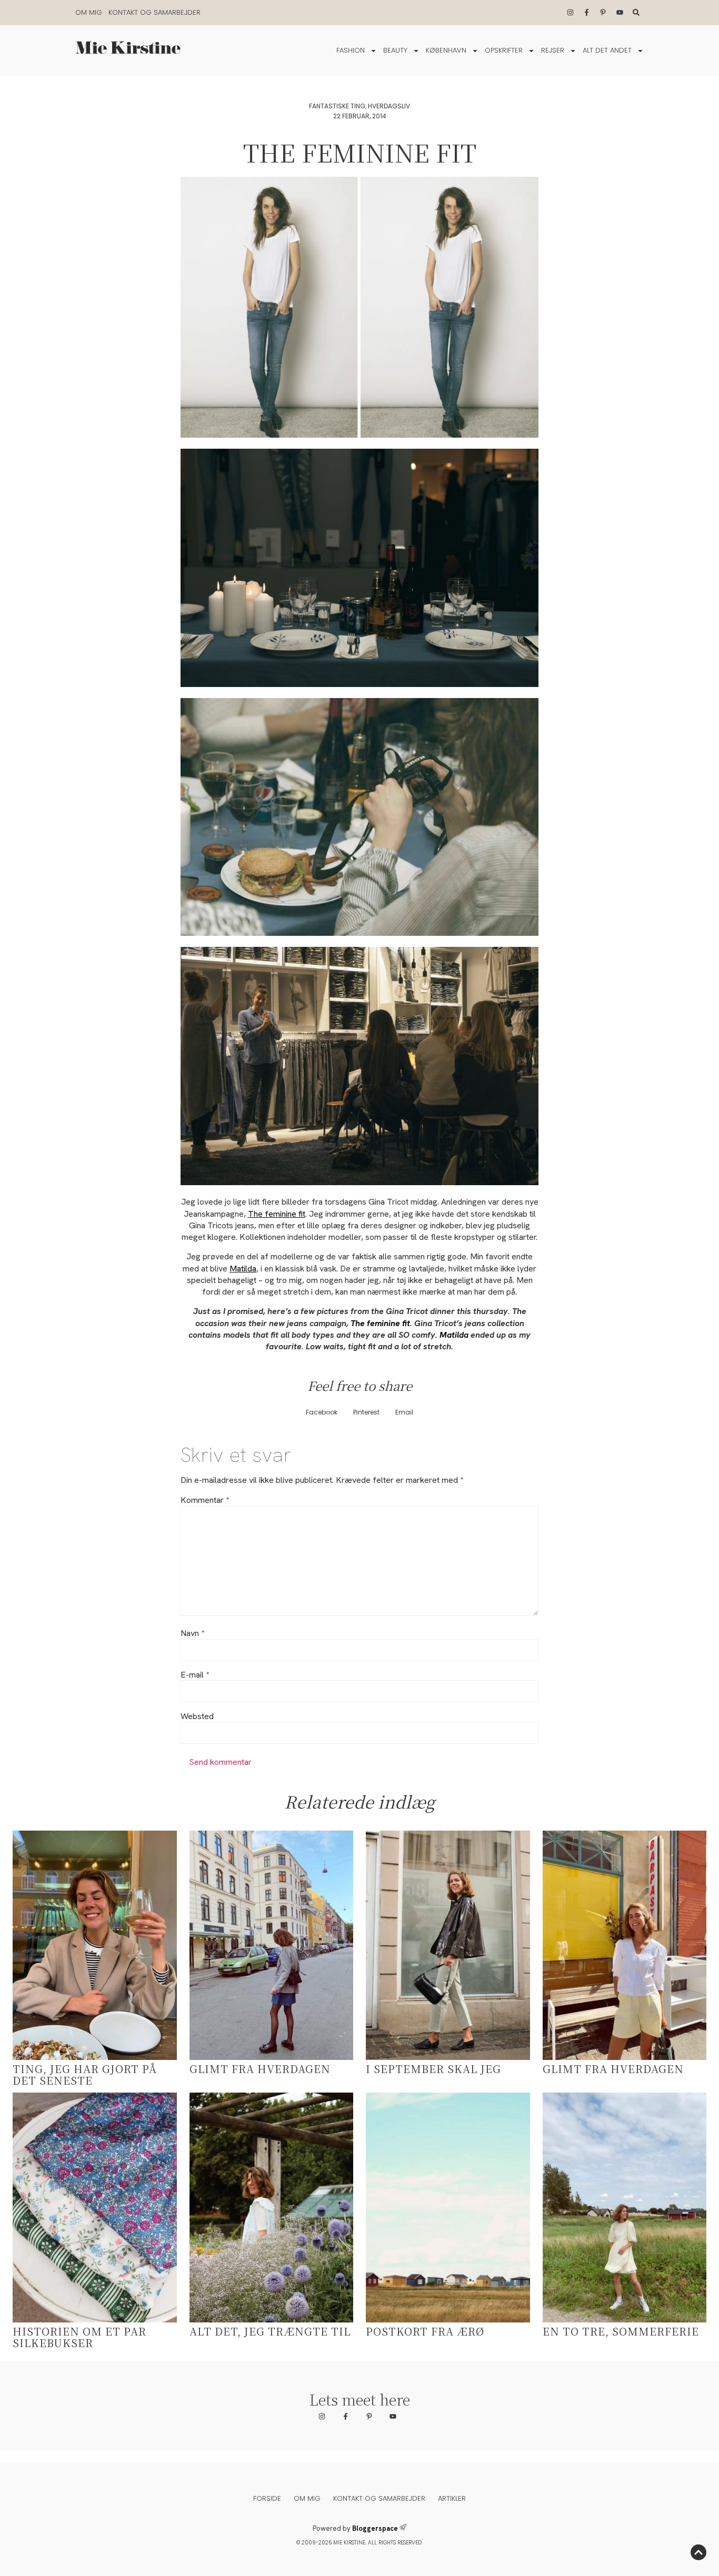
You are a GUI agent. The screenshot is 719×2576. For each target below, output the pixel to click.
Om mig (89, 12)
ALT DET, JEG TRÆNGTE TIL (270, 2331)
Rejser (553, 50)
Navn (192, 1633)
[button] (322, 1413)
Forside (267, 2498)
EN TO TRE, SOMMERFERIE (621, 2331)
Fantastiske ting (337, 106)
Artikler (452, 2498)
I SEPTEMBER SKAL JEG (433, 2069)
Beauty (395, 50)
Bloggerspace (375, 2528)
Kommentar (205, 1500)
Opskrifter (504, 50)
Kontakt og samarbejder (154, 12)
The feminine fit (277, 1214)
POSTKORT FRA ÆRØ (425, 2331)
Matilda (243, 1269)
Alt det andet (607, 50)
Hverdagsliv (389, 106)
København (446, 50)
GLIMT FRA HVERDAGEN (260, 2069)
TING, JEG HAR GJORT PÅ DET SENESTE (85, 2074)
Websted (197, 1716)
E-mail (195, 1675)
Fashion (351, 50)
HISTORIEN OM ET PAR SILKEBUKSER (79, 2337)
